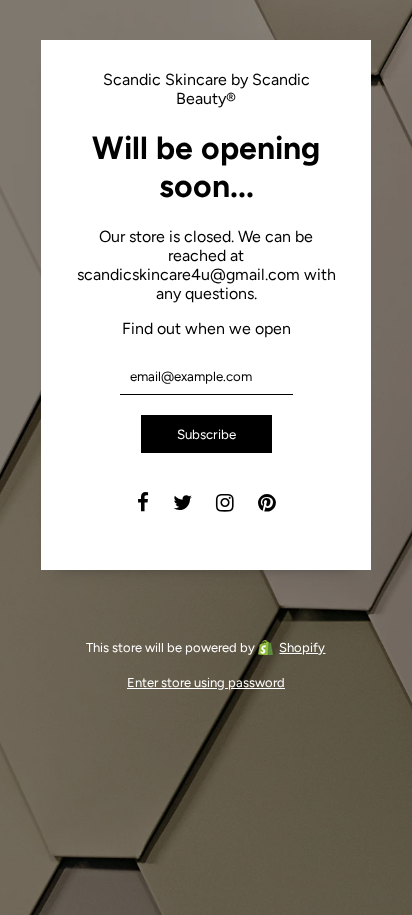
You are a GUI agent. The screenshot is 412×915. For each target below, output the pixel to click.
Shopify (302, 647)
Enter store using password (206, 682)
